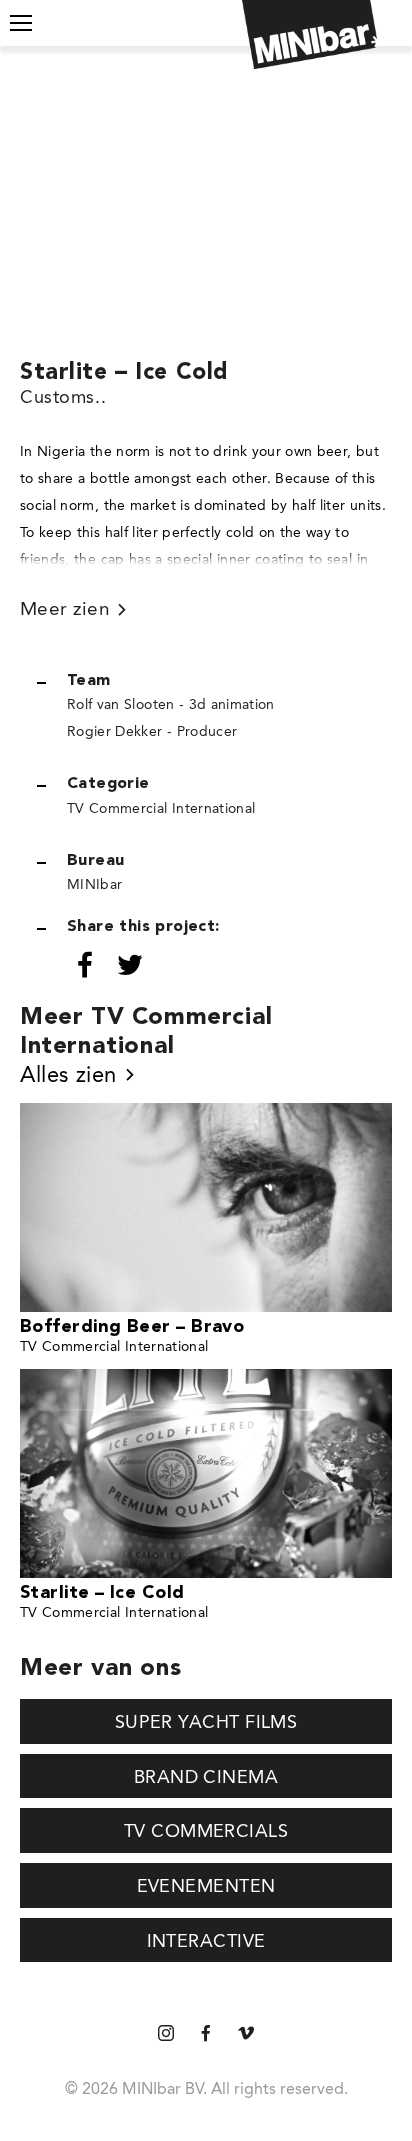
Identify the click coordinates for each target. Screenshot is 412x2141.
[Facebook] (206, 2034)
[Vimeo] (246, 2034)
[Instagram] (166, 2034)
